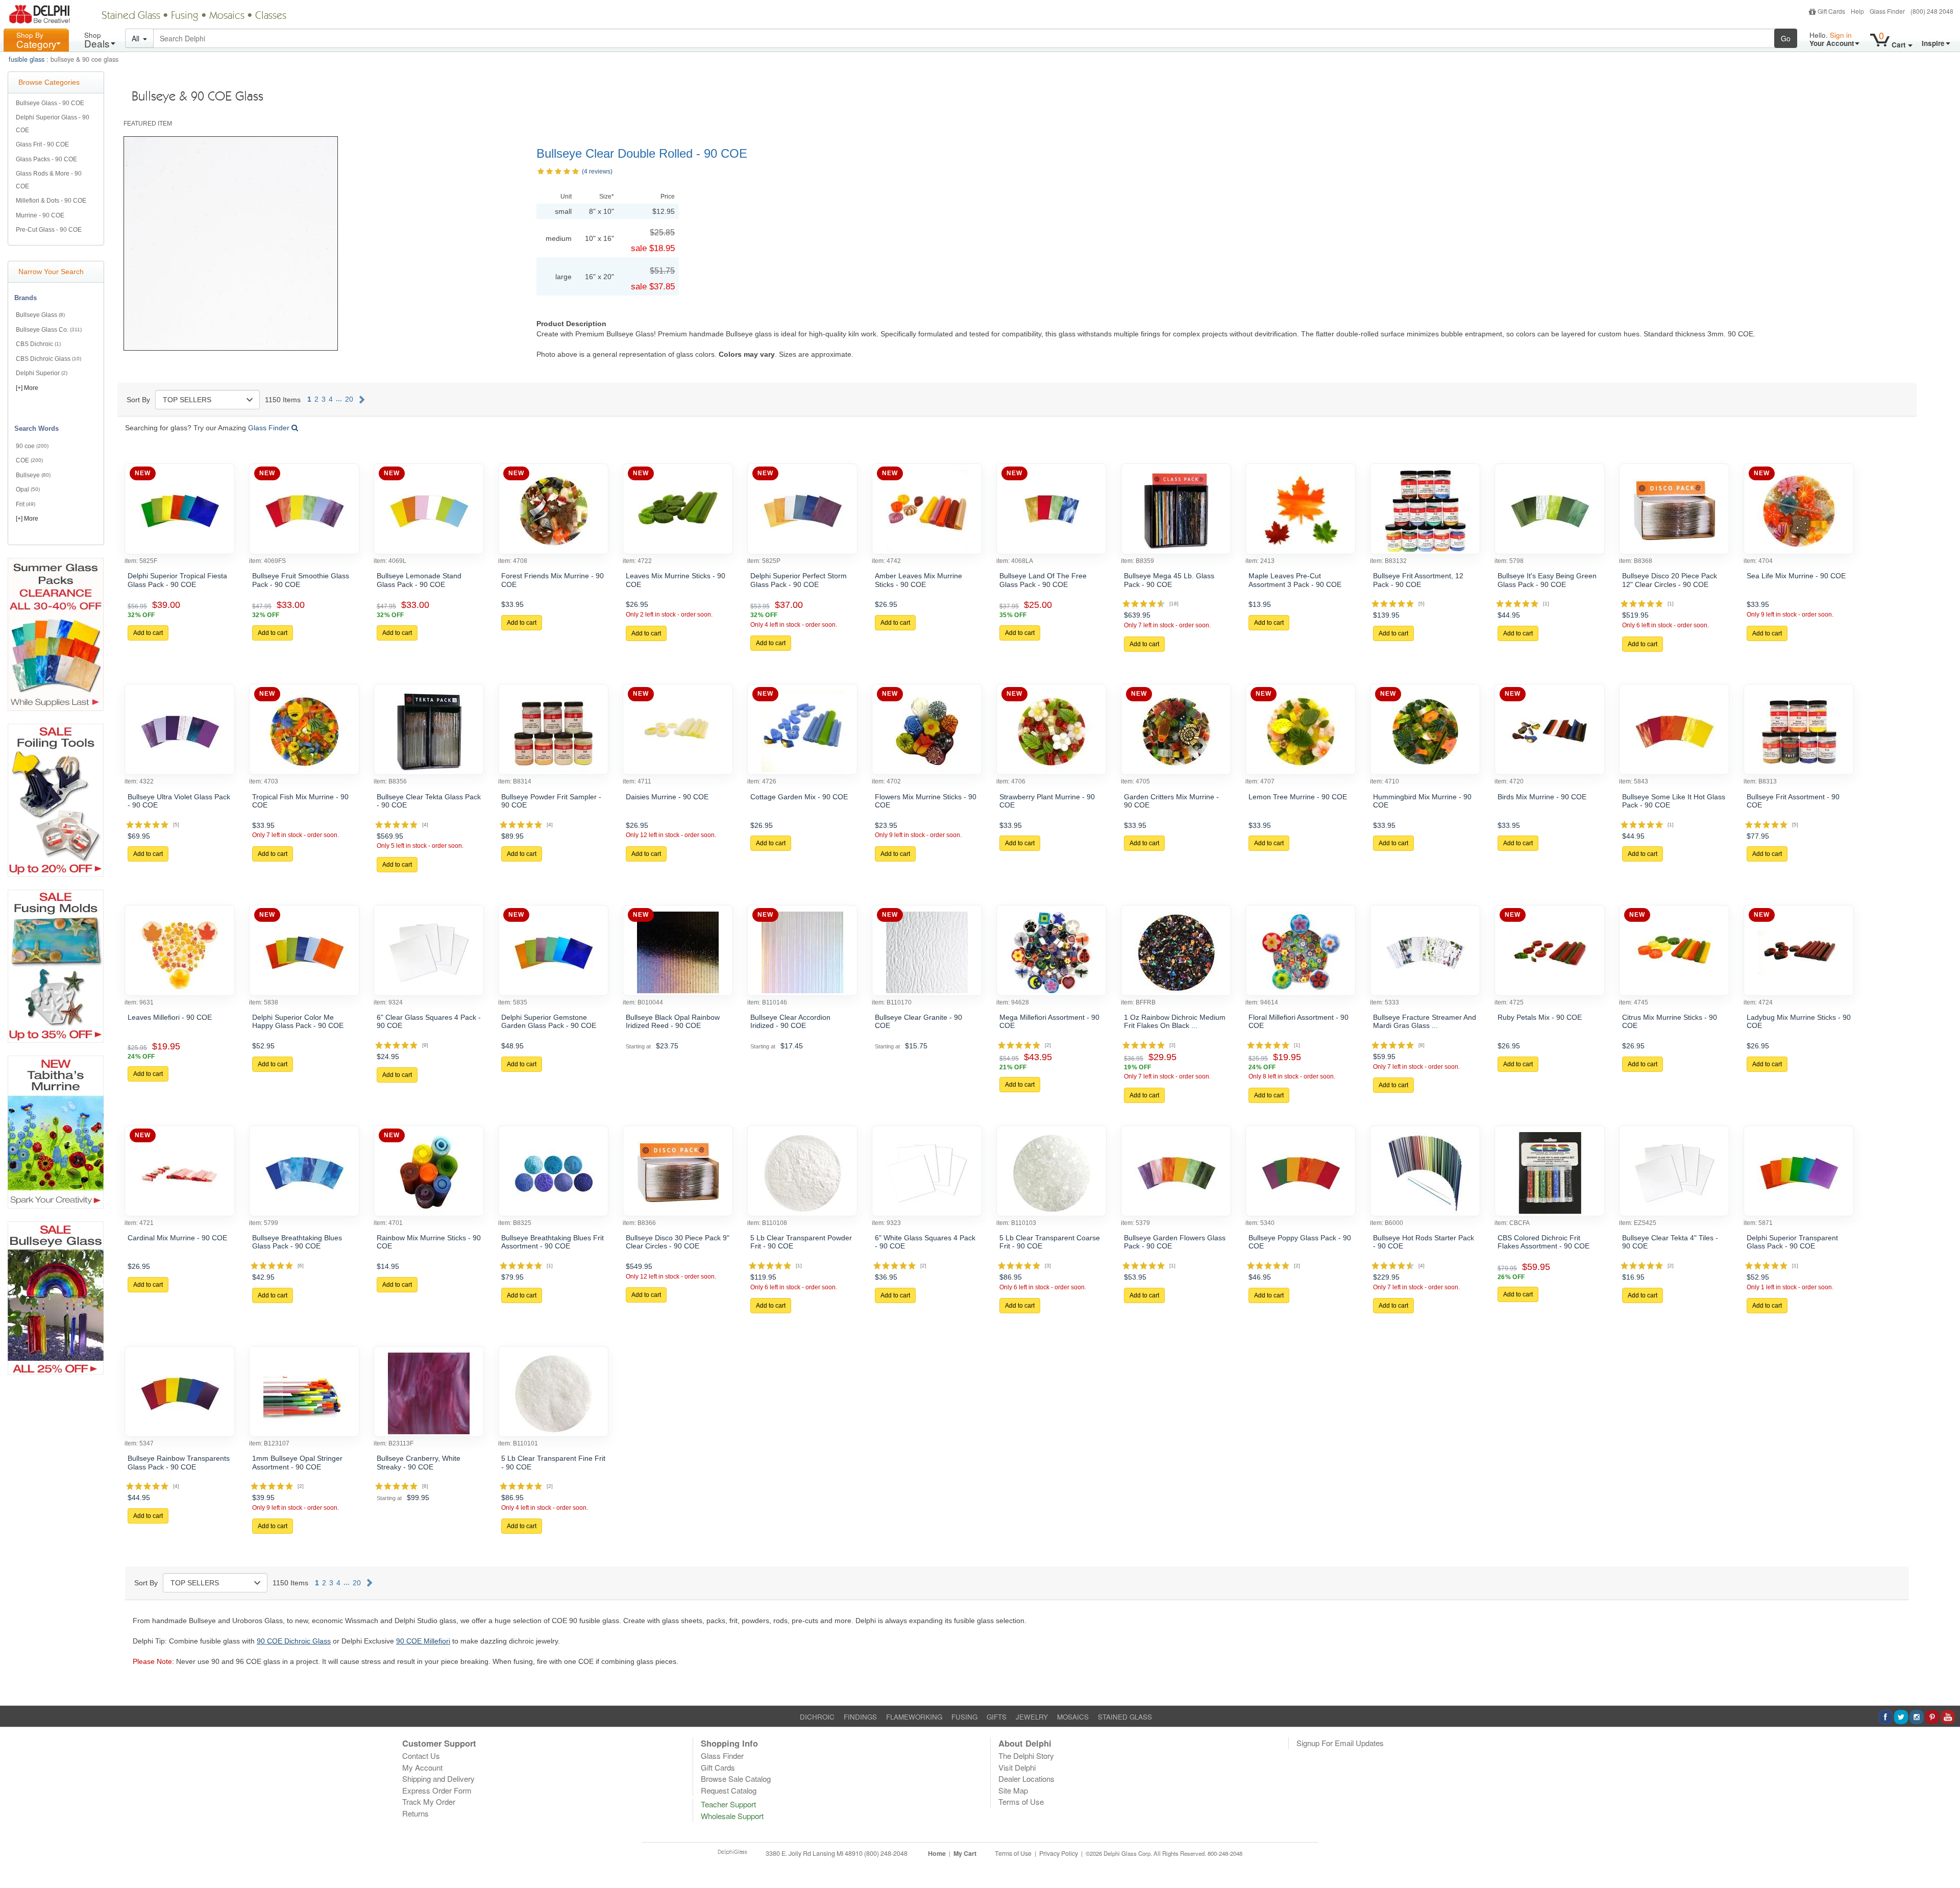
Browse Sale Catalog (736, 1779)
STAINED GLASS (1125, 1717)
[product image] (180, 511)
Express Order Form (437, 1790)
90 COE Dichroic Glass (294, 1641)
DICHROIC (817, 1717)
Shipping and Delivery (438, 1779)
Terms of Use (1021, 1801)
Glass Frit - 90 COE (42, 144)
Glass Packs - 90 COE (46, 159)
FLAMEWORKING (914, 1717)
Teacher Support (728, 1804)
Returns (415, 1813)
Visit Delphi (1017, 1767)
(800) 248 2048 (1932, 11)
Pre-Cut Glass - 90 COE (49, 230)
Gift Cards (1831, 11)
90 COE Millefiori (423, 1641)
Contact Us (421, 1756)
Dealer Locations (1026, 1779)
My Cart (965, 1853)
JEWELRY (1032, 1717)
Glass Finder (1887, 11)
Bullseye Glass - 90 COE (50, 103)
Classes (271, 16)
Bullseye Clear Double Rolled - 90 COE (642, 153)
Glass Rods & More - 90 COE (49, 180)
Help (1857, 11)
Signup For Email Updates (1340, 1743)
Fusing (185, 16)
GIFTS (997, 1717)
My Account (422, 1767)
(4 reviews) (597, 171)
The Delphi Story (1026, 1756)
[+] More (27, 388)
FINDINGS (860, 1717)
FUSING (964, 1717)
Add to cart (148, 633)
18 (1174, 604)
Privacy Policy (1059, 1853)
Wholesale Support (732, 1816)
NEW (143, 473)
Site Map (1013, 1790)
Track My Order (429, 1801)
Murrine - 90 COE (40, 215)
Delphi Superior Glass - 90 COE (53, 124)
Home (937, 1853)
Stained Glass (131, 16)
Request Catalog (729, 1790)
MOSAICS (1073, 1717)
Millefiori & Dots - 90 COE (51, 201)
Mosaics (227, 16)
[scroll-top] (1945, 1859)
